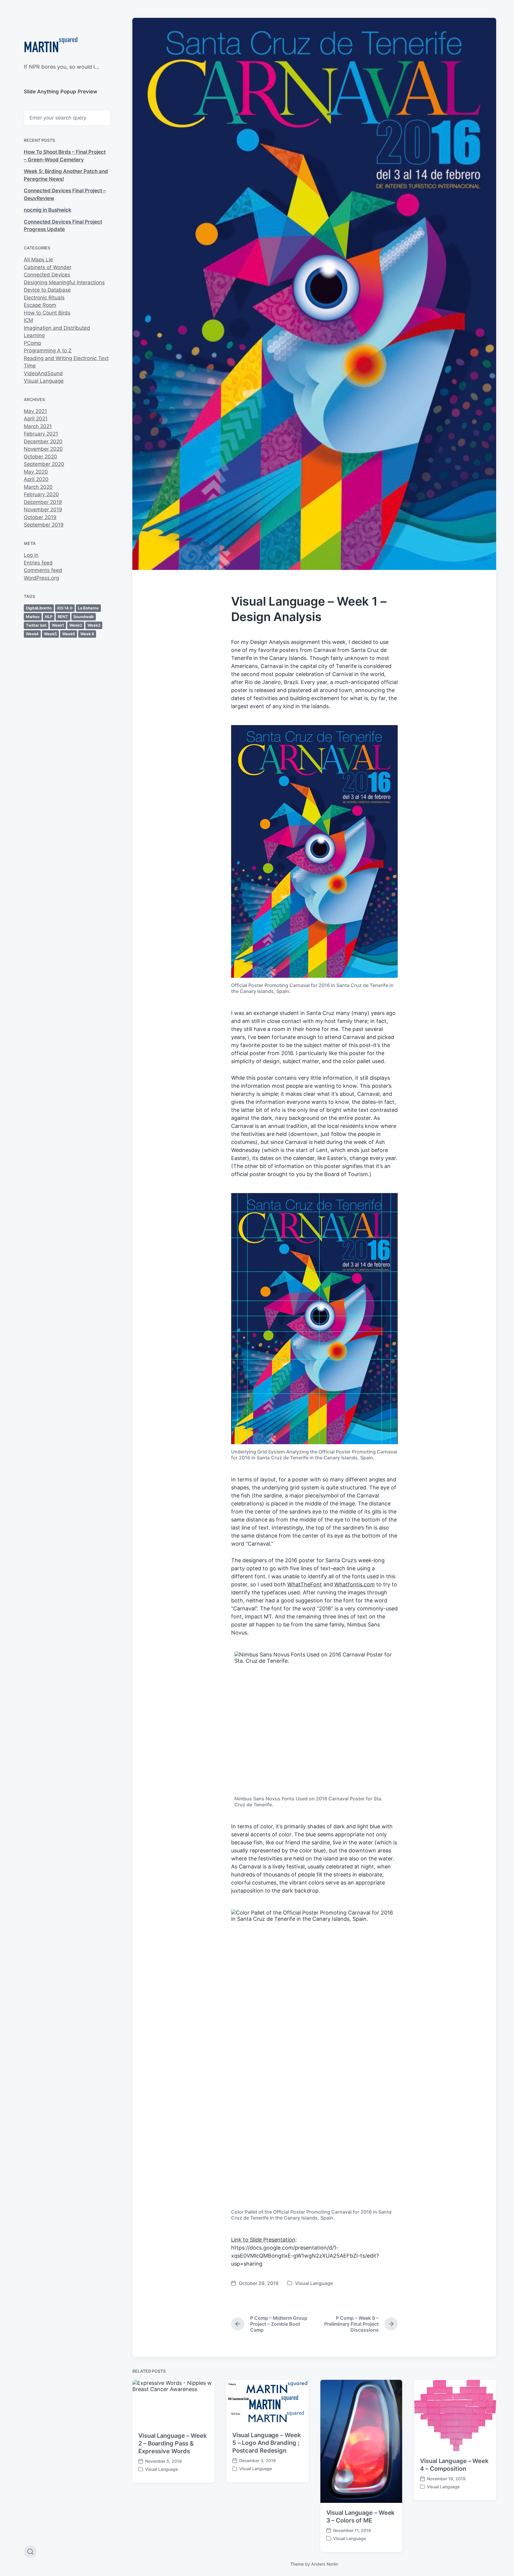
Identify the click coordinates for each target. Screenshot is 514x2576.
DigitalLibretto (39, 608)
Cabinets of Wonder (48, 267)
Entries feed (38, 563)
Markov (33, 617)
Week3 (94, 625)
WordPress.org (41, 578)
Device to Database (47, 290)
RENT (63, 617)
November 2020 (43, 449)
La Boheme (88, 608)
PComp (32, 343)
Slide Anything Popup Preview (61, 92)
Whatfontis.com (355, 1584)
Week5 (50, 634)
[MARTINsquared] (51, 46)
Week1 (58, 625)
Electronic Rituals (44, 298)
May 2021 (35, 411)
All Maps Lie (38, 260)
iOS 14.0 (65, 608)
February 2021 (41, 434)
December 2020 (43, 441)
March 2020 (38, 487)
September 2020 (44, 464)
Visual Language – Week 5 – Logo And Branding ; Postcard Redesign (267, 2443)
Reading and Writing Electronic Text (66, 358)
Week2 (76, 625)
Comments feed (43, 570)
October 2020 (40, 457)
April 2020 (36, 479)
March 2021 (38, 426)
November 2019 (43, 510)
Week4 (32, 634)
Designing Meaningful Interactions (64, 282)
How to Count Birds (47, 313)
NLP (49, 617)
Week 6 (87, 634)
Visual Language (44, 381)
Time (30, 366)
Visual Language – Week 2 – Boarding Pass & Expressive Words (173, 2443)
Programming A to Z (48, 351)
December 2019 (43, 502)
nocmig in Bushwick (48, 210)
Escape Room (40, 305)
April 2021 (36, 419)
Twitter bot (36, 625)
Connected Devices (47, 275)
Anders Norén (325, 2564)
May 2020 (36, 472)
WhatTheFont (305, 1584)
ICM (28, 320)
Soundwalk (84, 617)
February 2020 (41, 494)
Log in (31, 555)
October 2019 (40, 517)
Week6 (69, 634)
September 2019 (44, 525)
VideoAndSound (43, 373)
